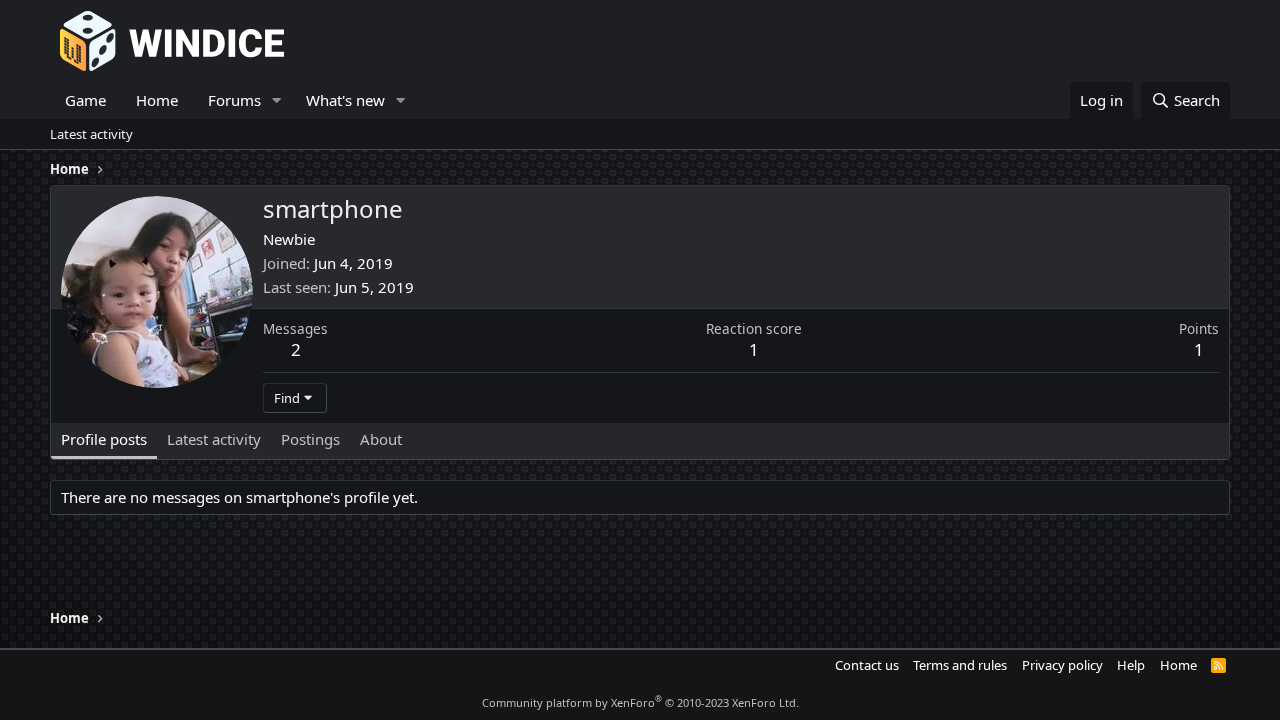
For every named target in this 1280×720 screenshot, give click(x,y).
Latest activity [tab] (214, 439)
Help (1131, 665)
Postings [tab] (310, 439)
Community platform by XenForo (640, 702)
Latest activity (91, 134)
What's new (345, 100)
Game (85, 100)
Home (157, 100)
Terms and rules (960, 665)
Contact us (867, 665)
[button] (277, 100)
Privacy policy (1062, 665)
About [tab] (381, 439)
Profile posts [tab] (104, 439)
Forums (234, 100)
